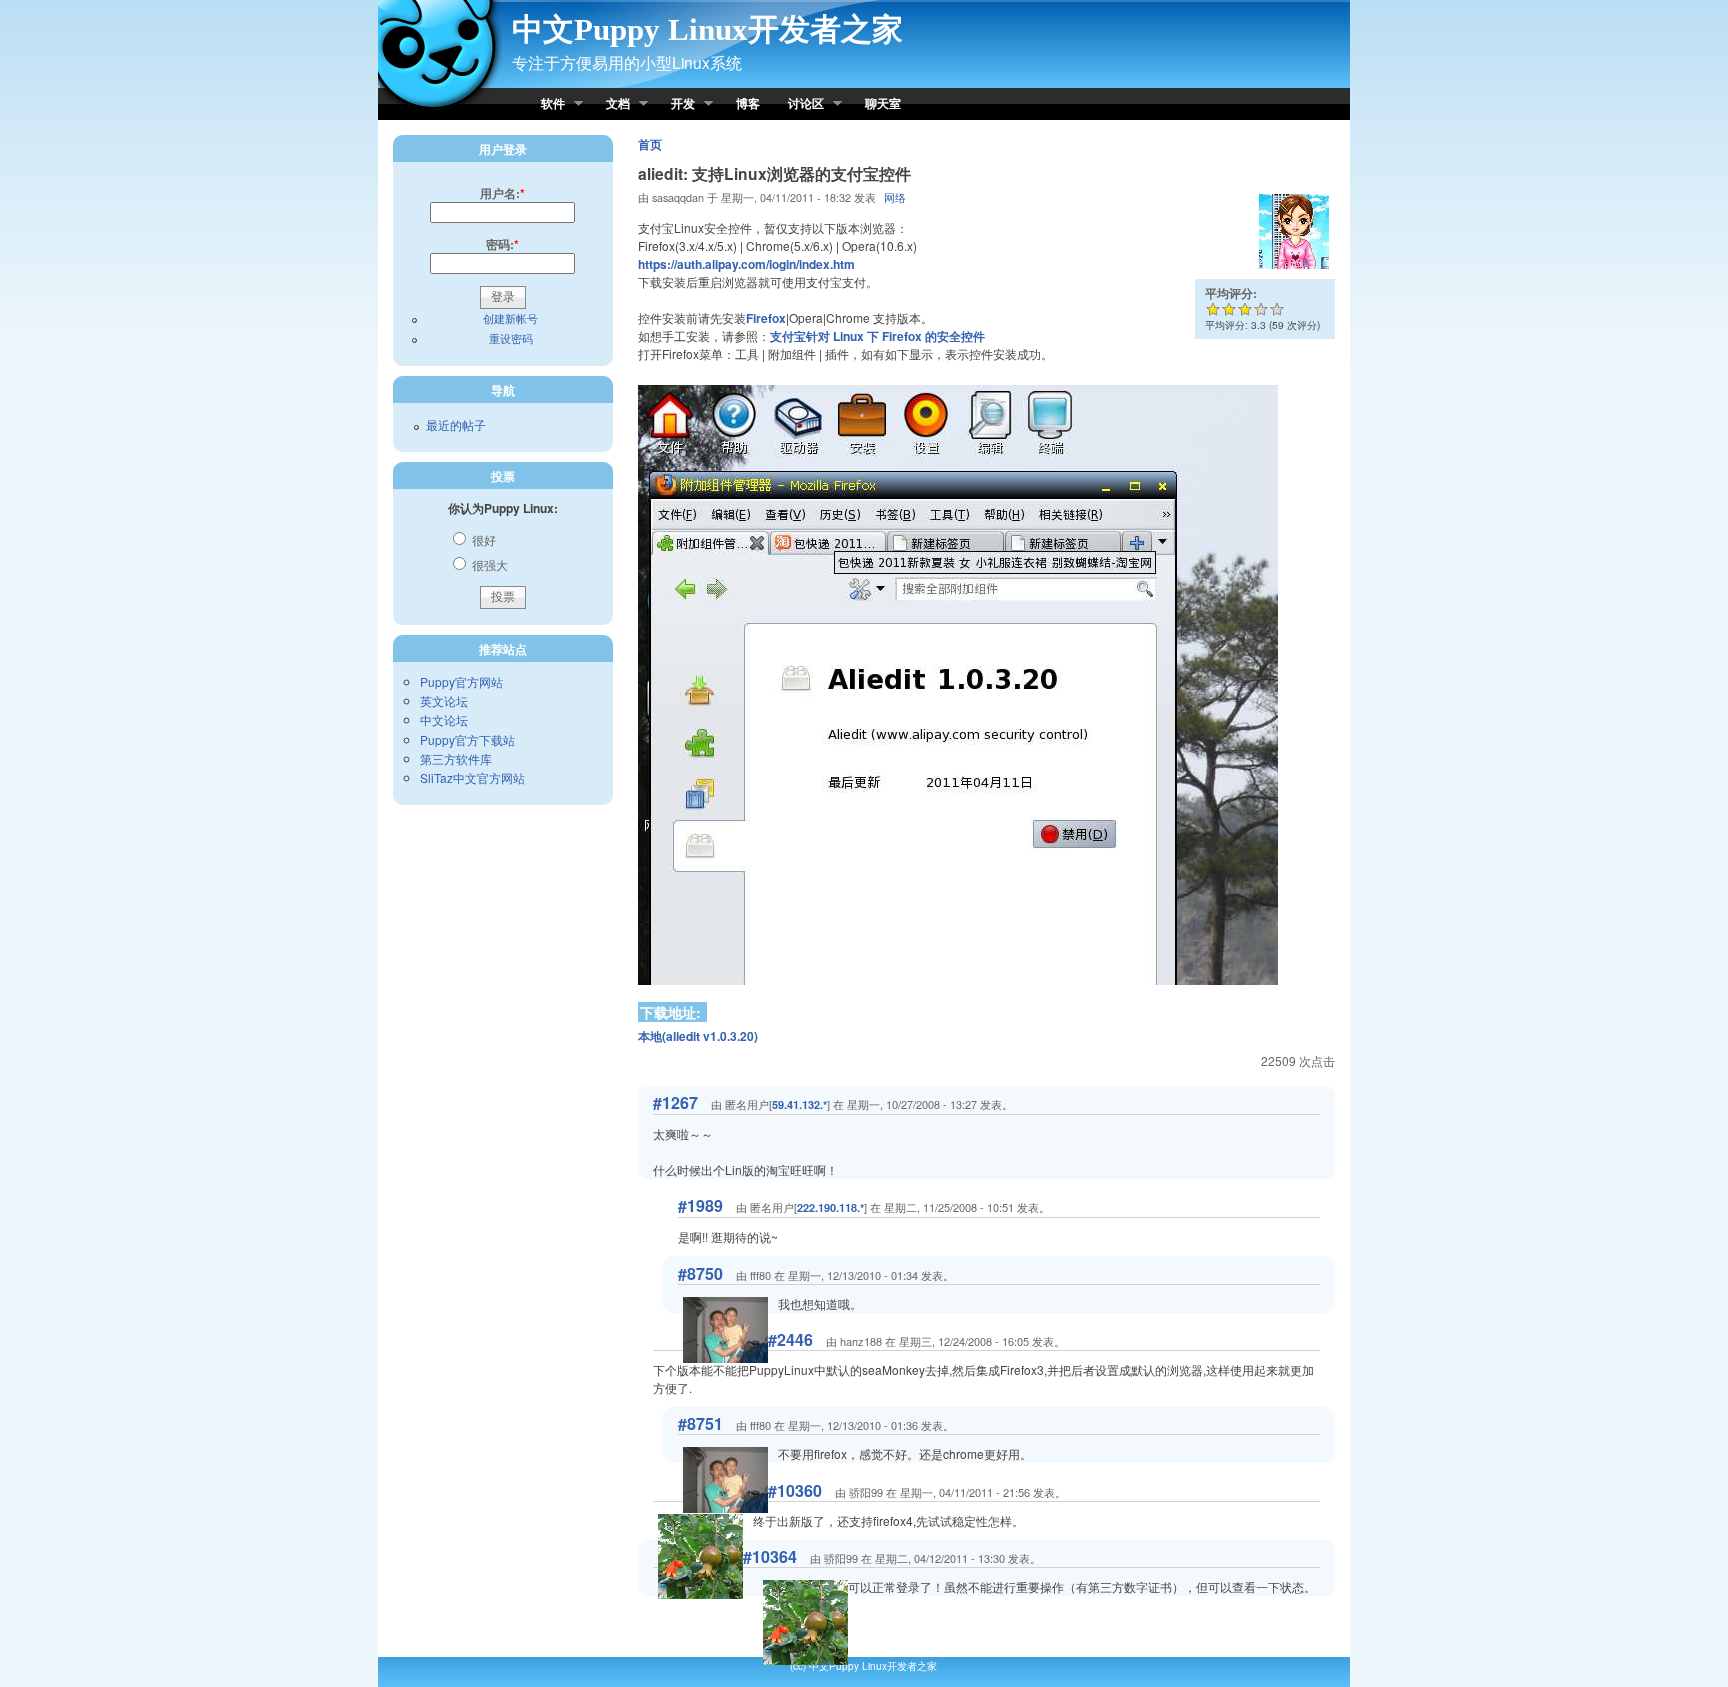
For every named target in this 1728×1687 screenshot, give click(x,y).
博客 (748, 103)
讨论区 (799, 105)
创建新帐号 (510, 318)
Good (1245, 309)
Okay (1229, 309)
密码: (502, 244)
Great (1255, 309)
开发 (676, 105)
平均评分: (1231, 293)
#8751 (700, 1423)
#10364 (770, 1556)
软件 (546, 105)
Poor (1213, 309)
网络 (895, 197)
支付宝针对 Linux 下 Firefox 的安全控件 (877, 336)
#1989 (700, 1205)
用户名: (502, 193)
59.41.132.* (799, 1104)
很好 (482, 539)
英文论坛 (444, 700)
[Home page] (440, 110)
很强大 (488, 564)
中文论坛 (444, 719)
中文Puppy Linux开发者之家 (707, 29)
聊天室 (883, 103)
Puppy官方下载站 (467, 739)
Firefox (766, 318)
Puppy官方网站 (461, 681)
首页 (650, 144)
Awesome (1277, 309)
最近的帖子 (456, 424)
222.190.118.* (830, 1207)
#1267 (675, 1102)
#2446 (790, 1339)
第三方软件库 (456, 758)
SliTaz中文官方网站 (472, 777)
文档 (611, 105)
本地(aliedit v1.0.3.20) (698, 1036)
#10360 (795, 1490)
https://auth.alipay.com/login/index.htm (746, 264)
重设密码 (511, 338)
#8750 (700, 1273)
